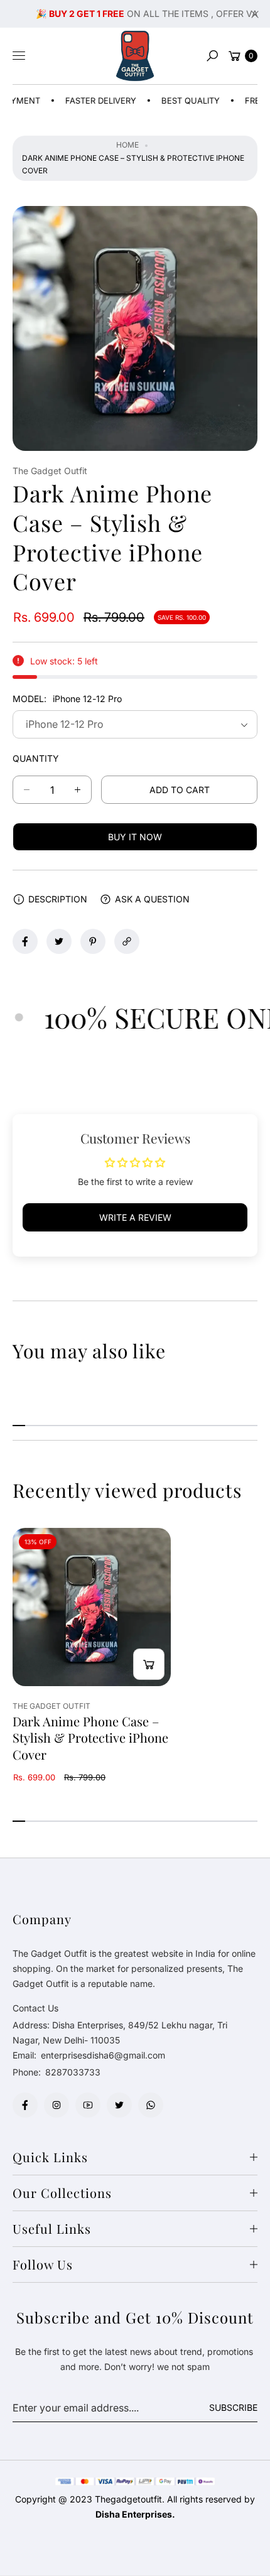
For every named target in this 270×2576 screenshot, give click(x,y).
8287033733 (73, 2072)
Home (127, 145)
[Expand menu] (19, 56)
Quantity (36, 758)
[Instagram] (57, 2105)
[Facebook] (25, 2105)
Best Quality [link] (168, 100)
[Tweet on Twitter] (59, 941)
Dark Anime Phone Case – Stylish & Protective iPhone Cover (90, 1738)
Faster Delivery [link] (78, 100)
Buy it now (135, 837)
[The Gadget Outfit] (135, 56)
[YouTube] (88, 2105)
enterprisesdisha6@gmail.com (102, 2055)
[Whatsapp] (151, 2105)
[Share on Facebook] (25, 941)
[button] (212, 56)
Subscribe (233, 2407)
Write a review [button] (135, 1217)
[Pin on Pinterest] (93, 941)
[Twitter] (119, 2105)
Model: (67, 699)
